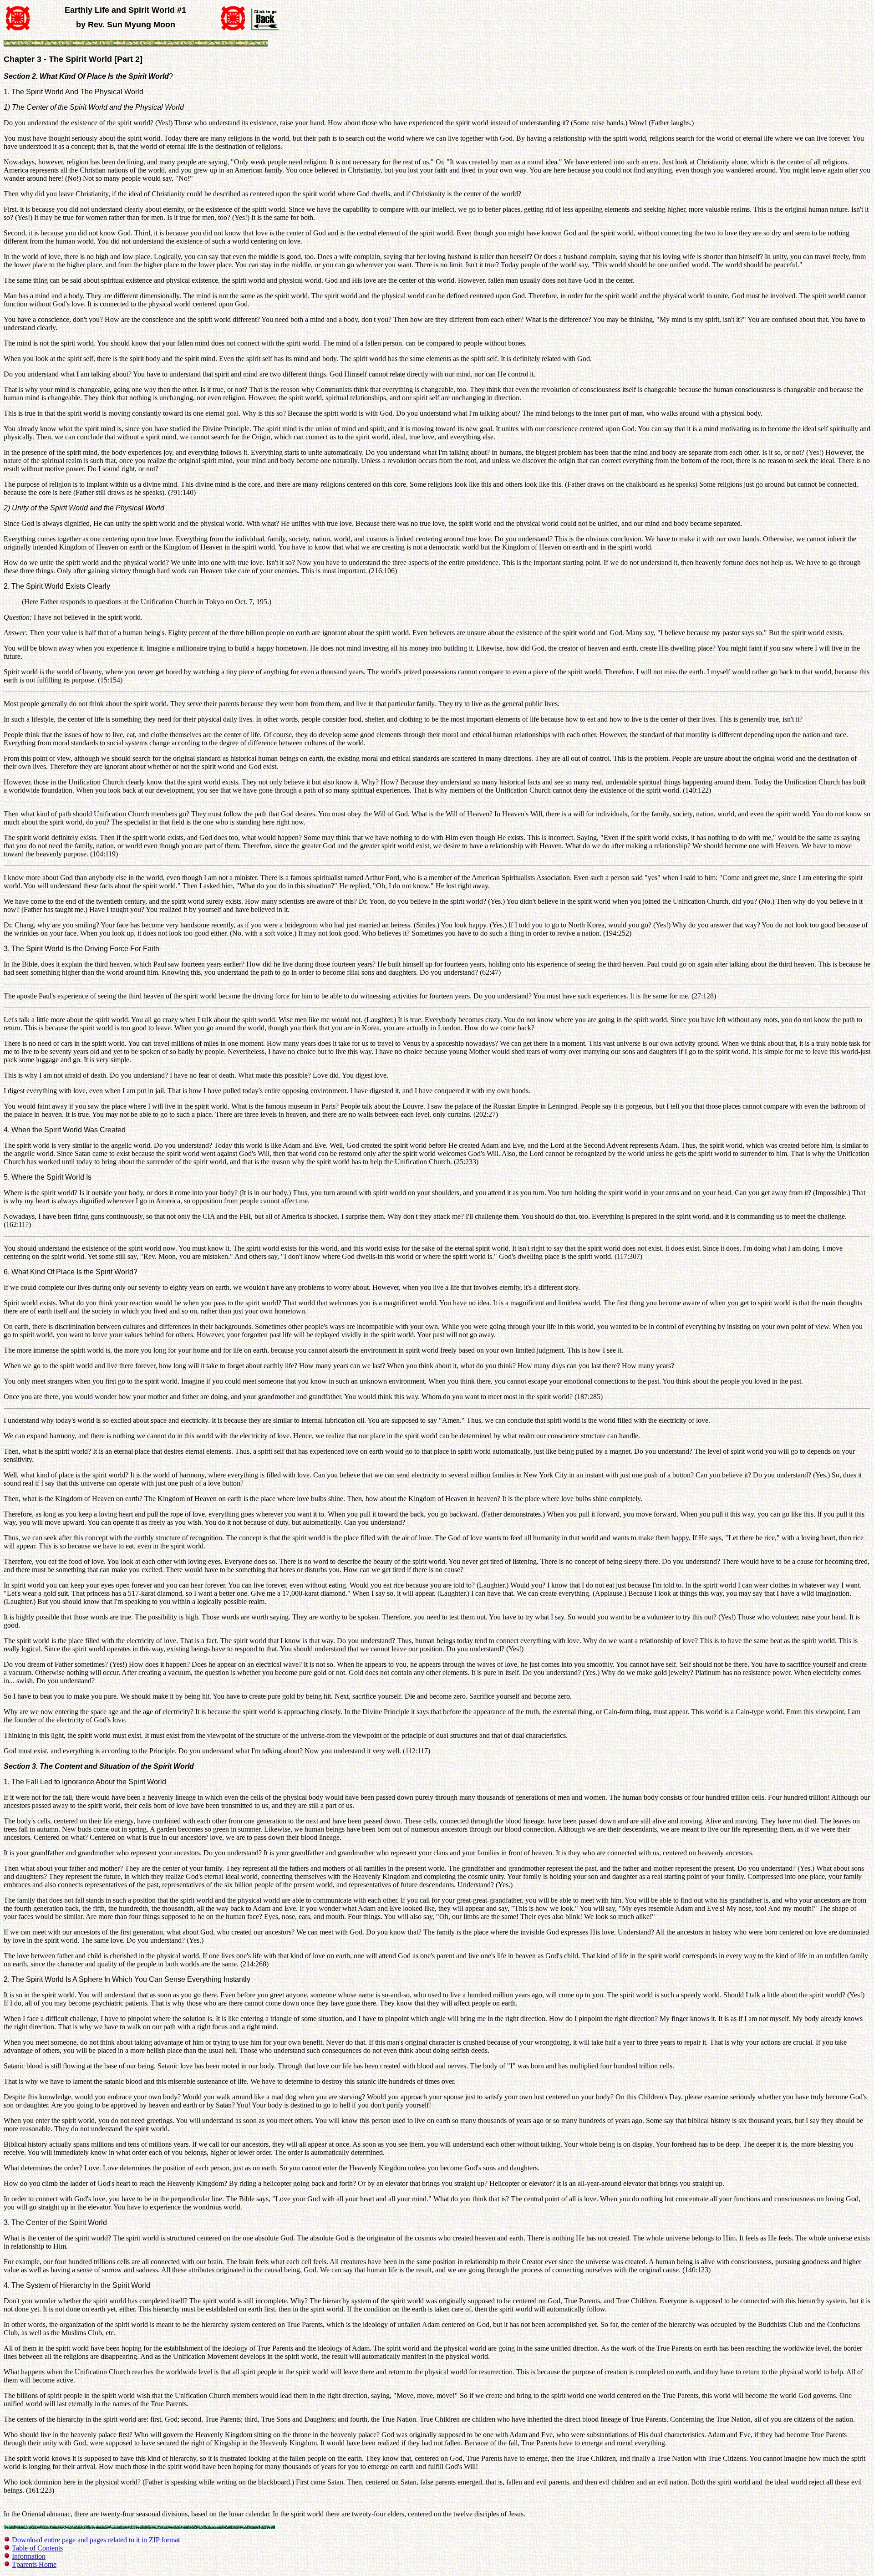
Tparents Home (34, 2564)
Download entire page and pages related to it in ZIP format (96, 2540)
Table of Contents (37, 2548)
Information (29, 2556)
